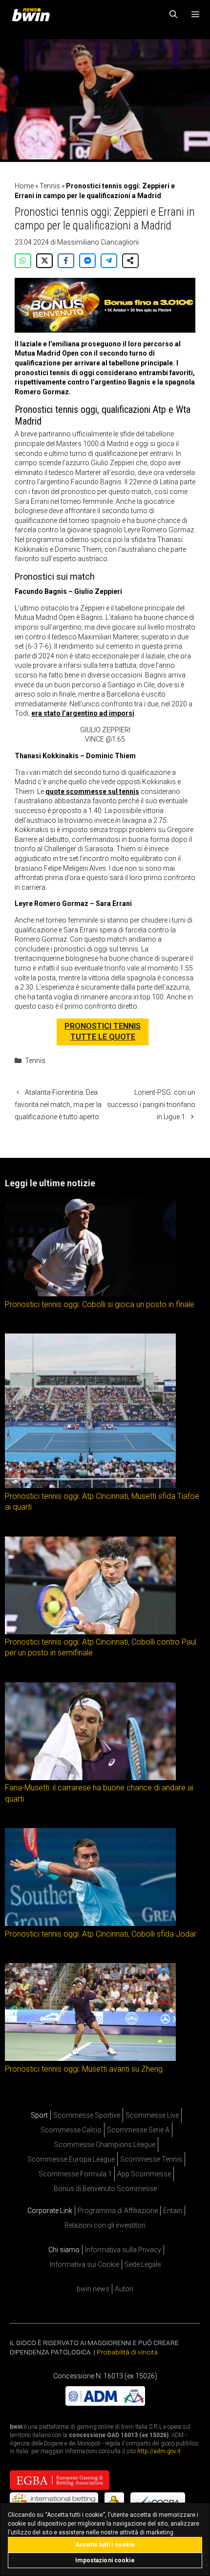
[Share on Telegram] (109, 261)
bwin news (93, 2289)
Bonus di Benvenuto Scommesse (105, 2189)
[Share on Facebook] (66, 261)
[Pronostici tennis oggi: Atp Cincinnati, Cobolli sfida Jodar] (90, 1923)
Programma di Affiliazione (118, 2211)
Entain (173, 2211)
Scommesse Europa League (71, 2159)
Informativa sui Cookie (84, 2264)
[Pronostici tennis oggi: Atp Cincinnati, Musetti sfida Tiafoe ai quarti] (90, 1486)
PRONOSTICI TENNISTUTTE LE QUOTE (103, 1031)
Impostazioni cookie (105, 2560)
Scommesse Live (152, 2115)
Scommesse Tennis (151, 2159)
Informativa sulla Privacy (123, 2250)
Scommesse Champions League (105, 2145)
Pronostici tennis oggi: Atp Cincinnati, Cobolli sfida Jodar (101, 1933)
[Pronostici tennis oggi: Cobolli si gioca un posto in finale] (90, 1294)
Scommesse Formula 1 (75, 2174)
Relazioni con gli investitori (105, 2225)
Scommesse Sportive (87, 2115)
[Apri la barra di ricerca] (174, 15)
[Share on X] (44, 261)
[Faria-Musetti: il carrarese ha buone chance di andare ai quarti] (90, 1777)
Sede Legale (143, 2264)
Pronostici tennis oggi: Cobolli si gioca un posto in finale (100, 1304)
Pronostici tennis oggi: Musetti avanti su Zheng (84, 2068)
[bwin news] (33, 15)
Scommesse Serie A (138, 2130)
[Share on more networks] (130, 261)
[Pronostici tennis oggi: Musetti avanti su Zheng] (90, 2058)
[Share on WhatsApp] (23, 261)
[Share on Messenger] (87, 261)
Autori (124, 2289)
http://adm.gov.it (159, 2451)
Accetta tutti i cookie (105, 2545)
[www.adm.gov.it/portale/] (105, 2403)
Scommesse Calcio (71, 2130)
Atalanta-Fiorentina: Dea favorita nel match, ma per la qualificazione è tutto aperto (58, 1105)
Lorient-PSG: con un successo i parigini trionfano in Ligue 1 (151, 1105)
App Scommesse (144, 2174)
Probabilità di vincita (127, 2352)
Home (24, 186)
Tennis (50, 186)
